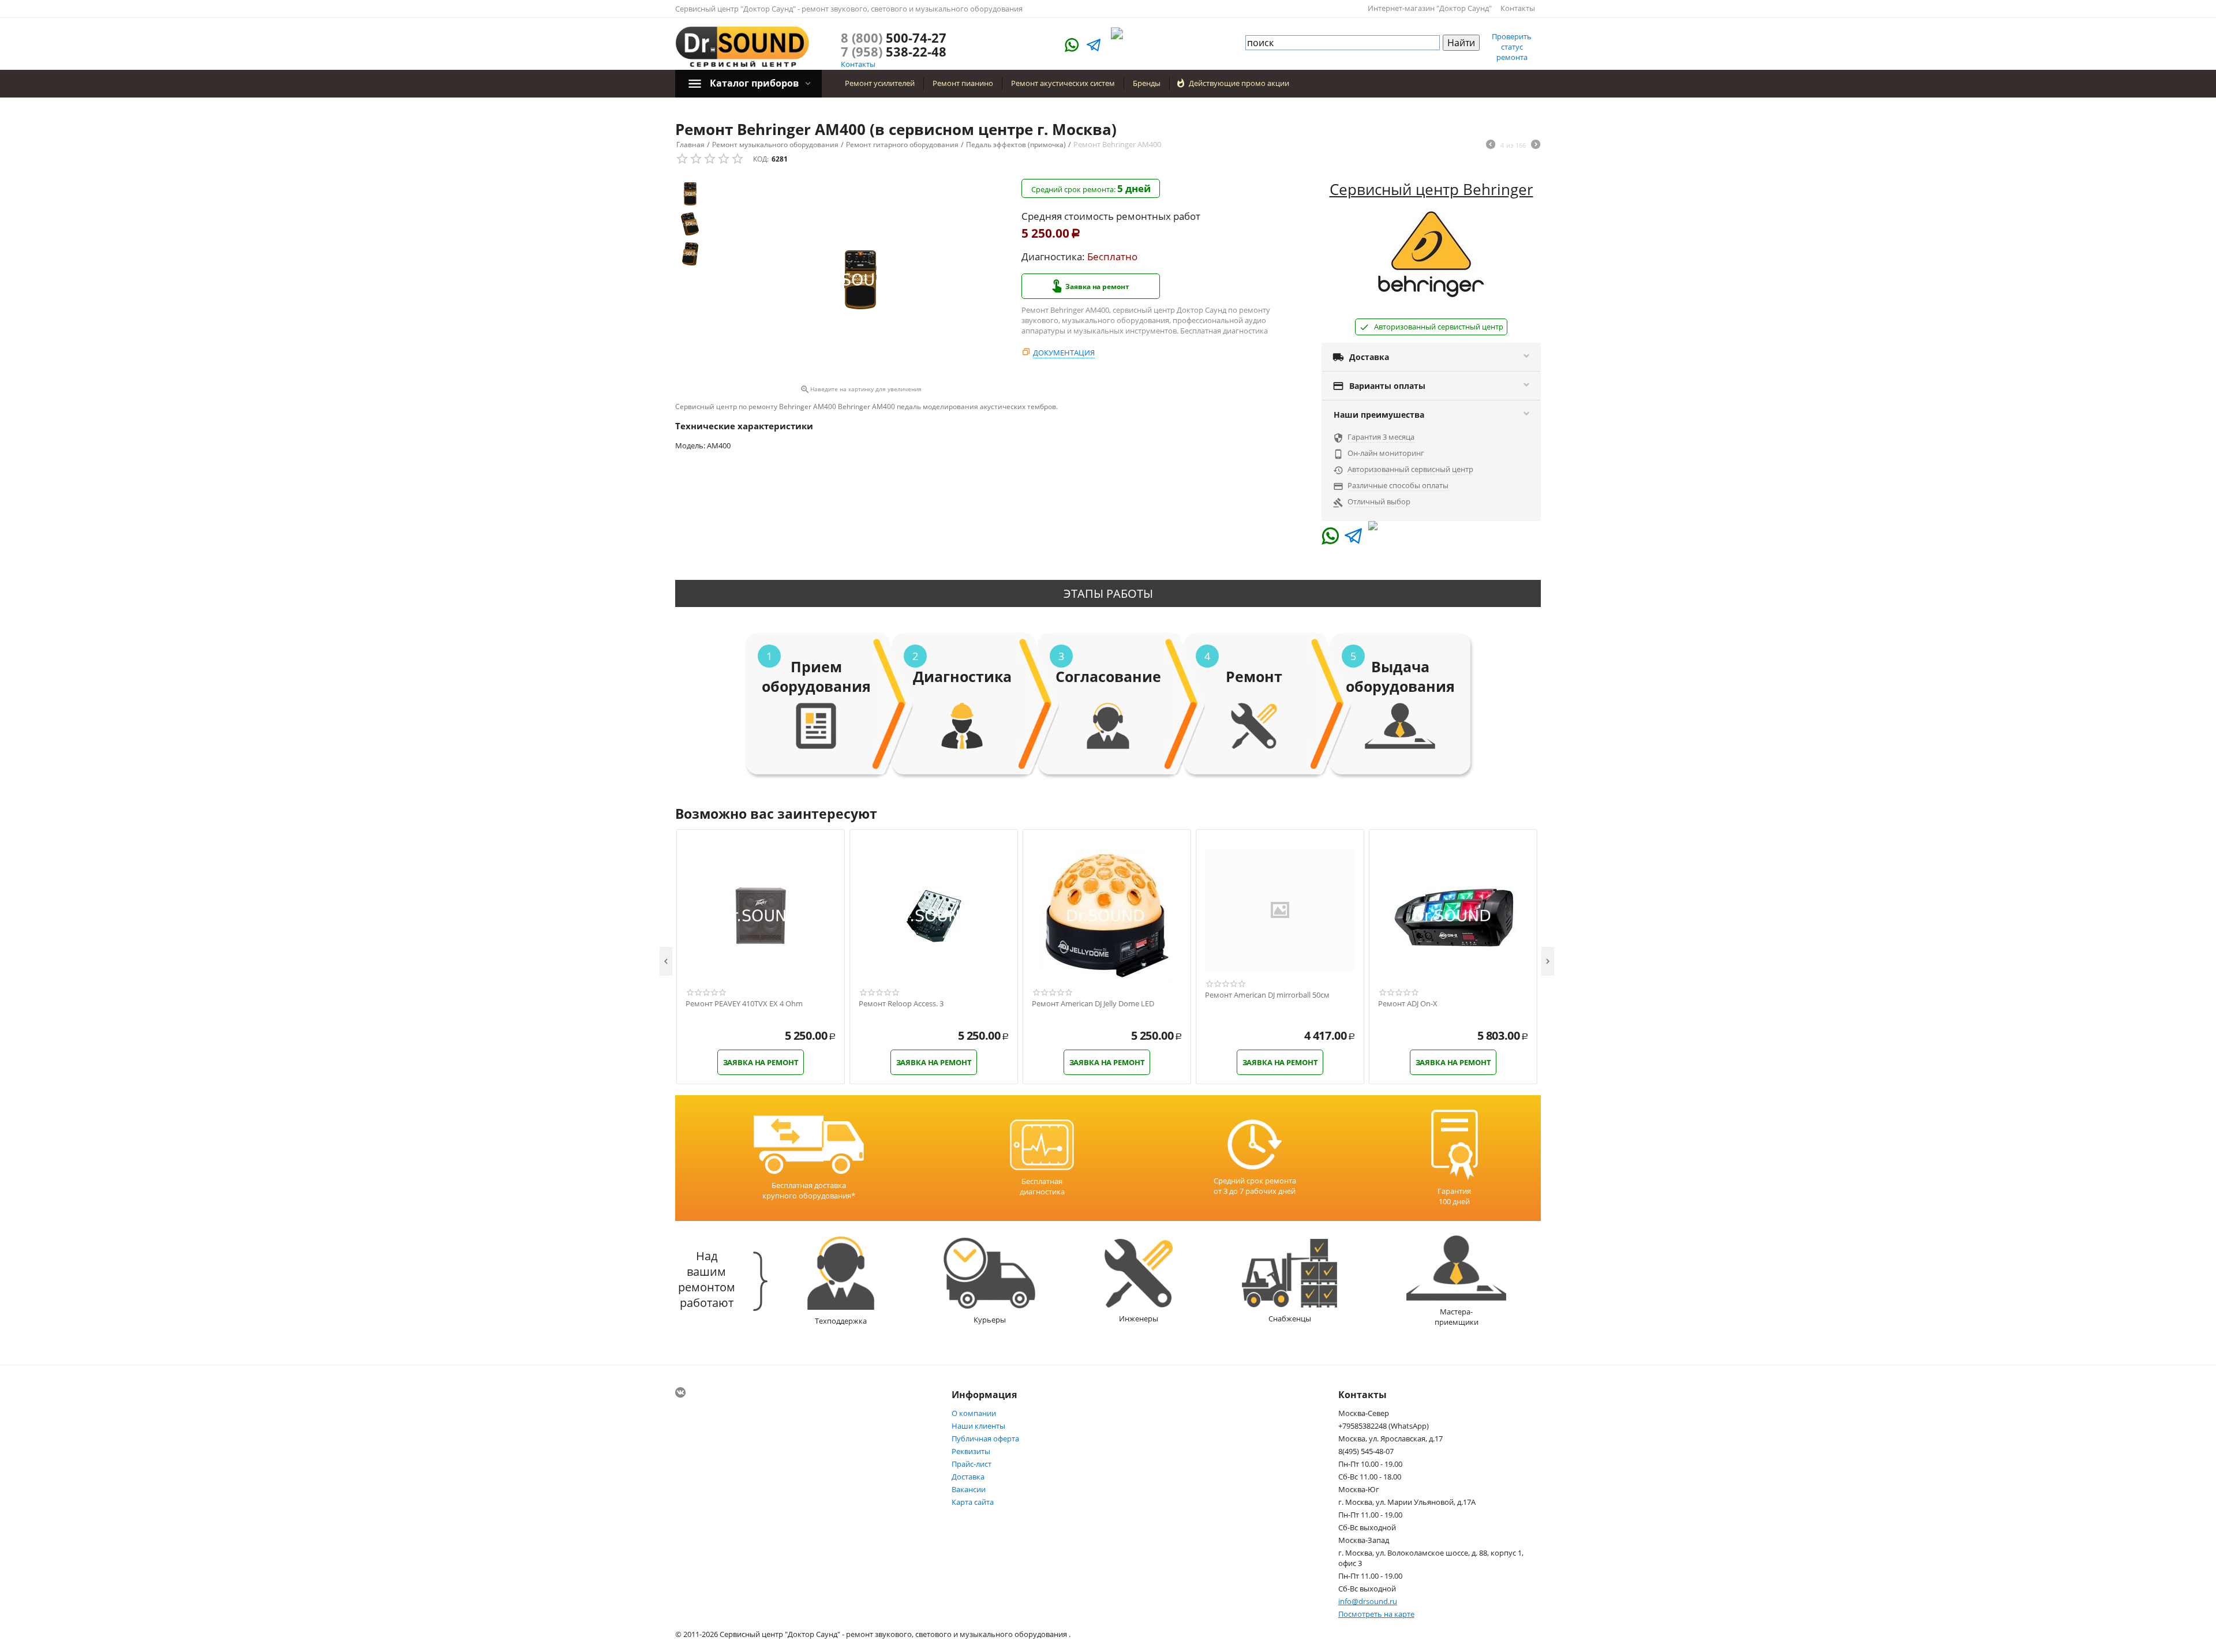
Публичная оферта (985, 1439)
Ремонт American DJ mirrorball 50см (1267, 995)
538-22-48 (894, 51)
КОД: (761, 159)
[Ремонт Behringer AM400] (860, 280)
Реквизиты (971, 1451)
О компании (974, 1413)
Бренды (1147, 83)
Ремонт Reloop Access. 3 (901, 1004)
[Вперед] (1536, 145)
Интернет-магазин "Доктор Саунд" (1430, 8)
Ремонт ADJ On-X (1408, 1004)
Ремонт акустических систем (1063, 83)
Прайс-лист (972, 1464)
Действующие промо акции (1239, 83)
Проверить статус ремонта (1512, 47)
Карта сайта (973, 1502)
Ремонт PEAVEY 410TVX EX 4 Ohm (744, 1004)
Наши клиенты (978, 1426)
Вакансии (969, 1489)
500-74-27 (894, 38)
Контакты (1518, 8)
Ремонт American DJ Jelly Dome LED (1093, 1004)
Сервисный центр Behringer (1431, 189)
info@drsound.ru (1368, 1601)
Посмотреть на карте (1376, 1614)
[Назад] (1491, 145)
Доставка (968, 1477)
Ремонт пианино (963, 83)
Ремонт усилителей (880, 83)
